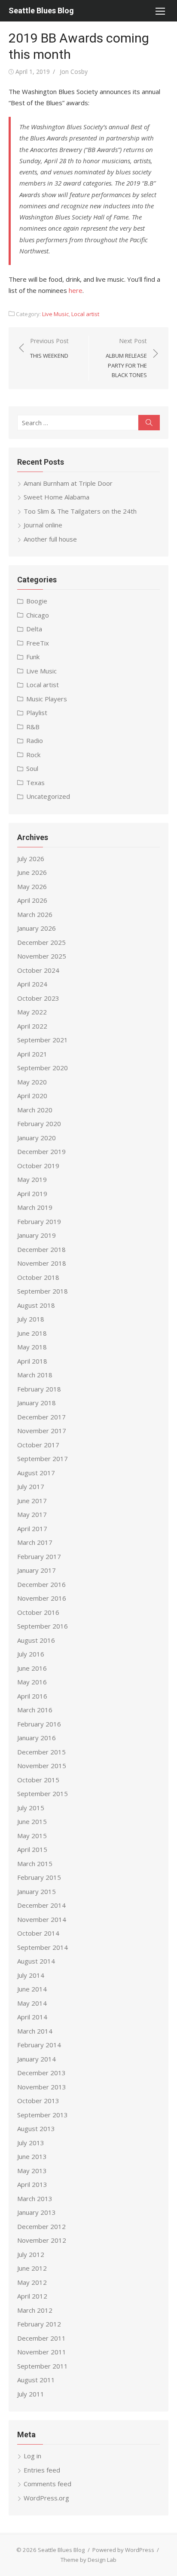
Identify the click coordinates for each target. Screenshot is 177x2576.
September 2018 (43, 1291)
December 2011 (41, 2338)
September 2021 (43, 1040)
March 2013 (35, 2198)
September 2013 (43, 2115)
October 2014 (38, 1933)
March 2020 (35, 1110)
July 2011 (31, 2394)
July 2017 (31, 1486)
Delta (34, 629)
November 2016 (42, 1598)
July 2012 (31, 2254)
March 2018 (35, 1375)
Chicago (38, 615)
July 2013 (31, 2143)
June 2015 (32, 1821)
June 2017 (32, 1501)
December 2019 (41, 1151)
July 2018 (31, 1319)
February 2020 (39, 1124)
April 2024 (32, 984)
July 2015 (31, 1808)
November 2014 (42, 1919)
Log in (32, 2456)
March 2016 (35, 1710)
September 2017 (43, 1459)
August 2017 (36, 1473)
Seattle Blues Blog (41, 11)
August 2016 (36, 1640)
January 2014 (37, 2059)
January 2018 (37, 1403)
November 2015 (42, 1766)
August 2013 (36, 2128)
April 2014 (32, 2017)
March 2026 (35, 914)
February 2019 (39, 1221)
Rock (33, 755)
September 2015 (43, 1793)
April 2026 (32, 900)
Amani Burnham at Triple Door (68, 483)
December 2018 (41, 1249)
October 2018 (38, 1277)
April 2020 (32, 1096)
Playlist (37, 713)
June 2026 (32, 872)
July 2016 (31, 1654)
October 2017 (38, 1445)
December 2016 (41, 1584)
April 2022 (32, 1026)
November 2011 (42, 2352)
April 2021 (32, 1054)
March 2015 (35, 1863)
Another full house (50, 539)
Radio (35, 740)
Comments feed (47, 2484)
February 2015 (39, 1877)
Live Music (55, 314)
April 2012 (32, 2296)
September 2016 (43, 1626)
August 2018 (36, 1305)
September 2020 (43, 1068)
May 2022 (32, 1012)
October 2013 (38, 2101)
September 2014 (43, 1947)
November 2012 (42, 2240)
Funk (33, 657)
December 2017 (41, 1417)
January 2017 (37, 1570)
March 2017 (35, 1542)
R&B (33, 727)
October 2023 (38, 998)
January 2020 (37, 1138)
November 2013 (42, 2087)
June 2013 (32, 2156)
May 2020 (32, 1082)
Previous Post (49, 348)
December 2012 (41, 2226)
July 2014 (31, 1975)
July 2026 (31, 859)
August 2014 (36, 1961)
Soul (32, 768)
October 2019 (38, 1166)
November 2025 (42, 956)
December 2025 (41, 942)
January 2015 (37, 1891)
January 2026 (37, 928)
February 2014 (39, 2045)
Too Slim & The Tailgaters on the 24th (80, 511)
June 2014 (32, 1989)
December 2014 (41, 1905)
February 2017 (39, 1556)
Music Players (47, 699)
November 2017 (42, 1431)
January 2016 (37, 1738)
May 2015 (32, 1836)
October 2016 (38, 1612)
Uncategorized (48, 796)
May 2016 (32, 1682)
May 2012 (32, 2282)
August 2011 (36, 2380)
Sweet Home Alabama (56, 497)
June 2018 (32, 1333)
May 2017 (32, 1514)
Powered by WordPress (123, 2550)
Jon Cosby (74, 72)
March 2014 (35, 2031)
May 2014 (32, 2003)
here (76, 290)
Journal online (43, 525)
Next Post (126, 358)
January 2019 (37, 1235)
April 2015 (32, 1849)
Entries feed (42, 2470)
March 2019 (35, 1207)
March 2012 (35, 2310)
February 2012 (39, 2324)
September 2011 (43, 2366)
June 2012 (32, 2268)
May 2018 (32, 1347)
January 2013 (37, 2212)
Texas (35, 783)
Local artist (85, 314)
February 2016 (39, 1724)
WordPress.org (46, 2498)
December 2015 (41, 1752)
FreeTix (38, 643)
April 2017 (32, 1529)
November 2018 (42, 1263)
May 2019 (32, 1179)
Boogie (37, 601)
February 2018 (39, 1389)
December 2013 (41, 2073)
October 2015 (38, 1780)
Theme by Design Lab (88, 2560)
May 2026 (32, 886)
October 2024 (38, 970)
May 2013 (32, 2171)
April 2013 (32, 2184)
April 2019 (32, 1194)
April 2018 (32, 1361)
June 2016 (32, 1668)
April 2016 (32, 1696)
